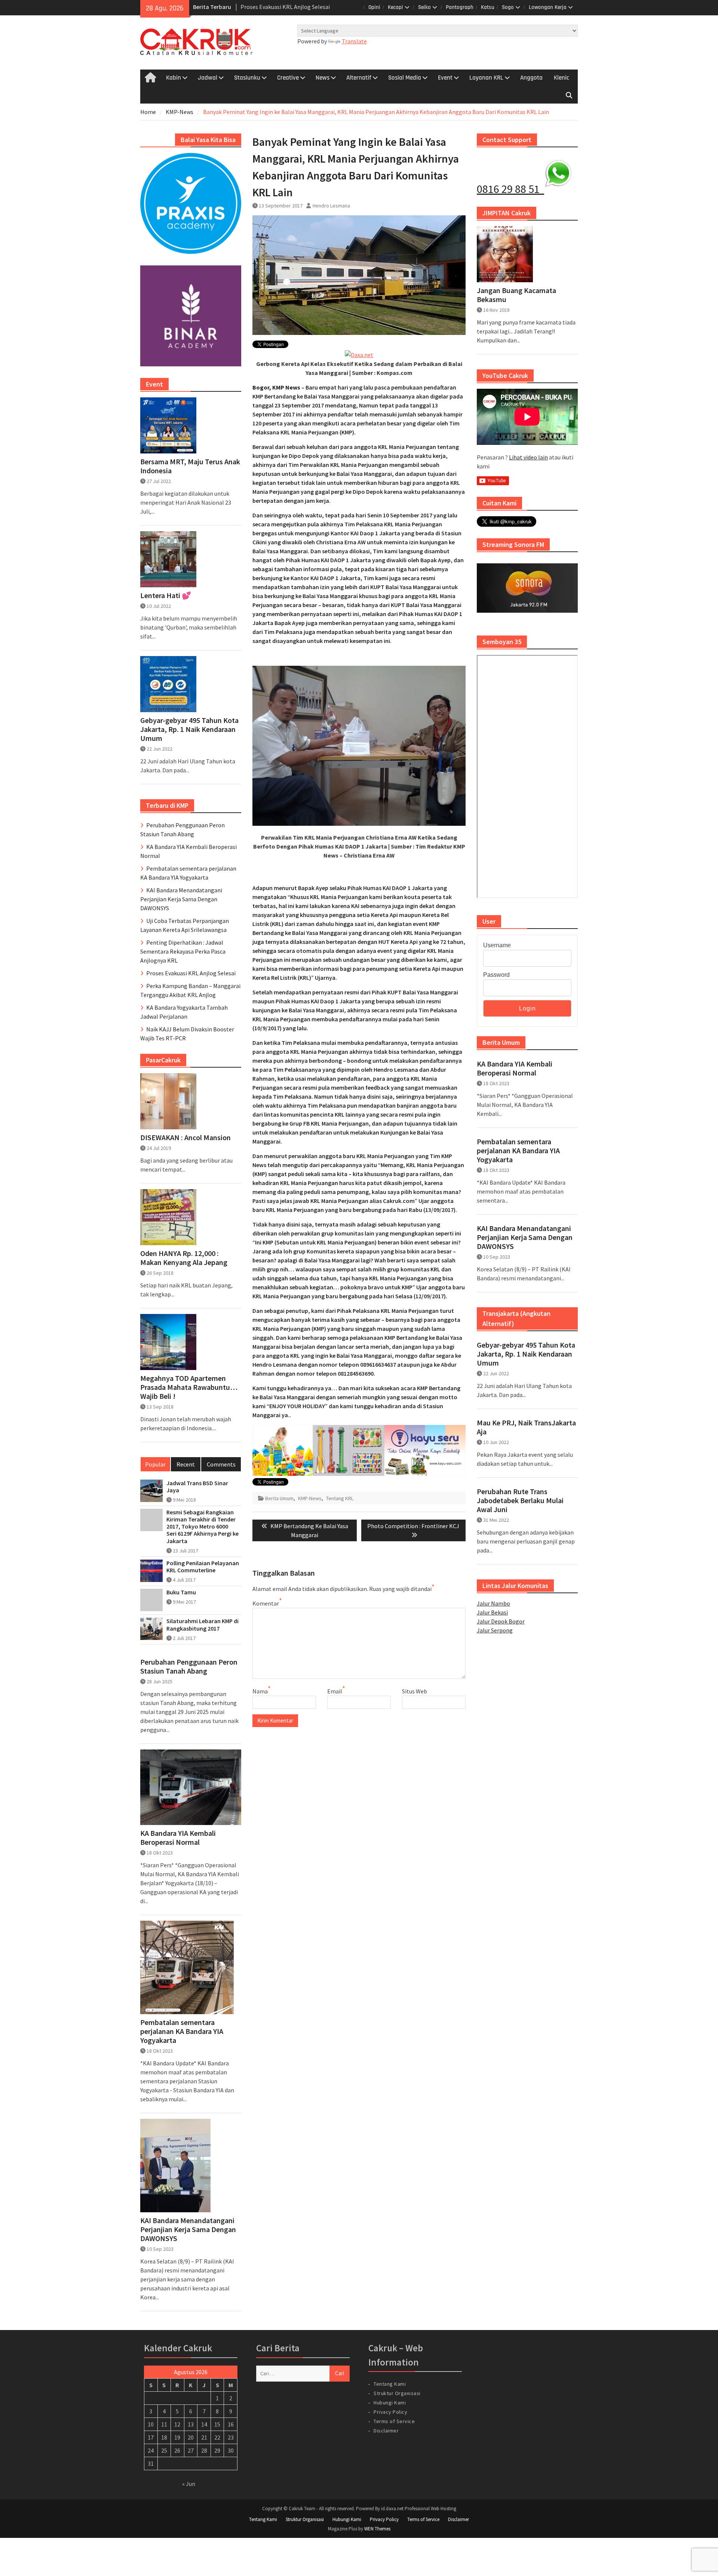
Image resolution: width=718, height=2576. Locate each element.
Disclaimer (386, 2431)
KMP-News (310, 1498)
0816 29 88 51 (510, 189)
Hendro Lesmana (331, 206)
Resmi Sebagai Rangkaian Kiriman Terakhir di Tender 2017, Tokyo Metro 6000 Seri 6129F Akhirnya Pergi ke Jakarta (202, 1527)
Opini (374, 7)
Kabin (174, 78)
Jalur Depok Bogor (501, 1621)
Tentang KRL (340, 1498)
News (323, 78)
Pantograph (460, 7)
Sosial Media (405, 78)
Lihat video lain (528, 457)
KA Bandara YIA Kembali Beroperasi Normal (515, 1068)
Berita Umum (279, 1498)
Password (496, 975)
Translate (354, 41)
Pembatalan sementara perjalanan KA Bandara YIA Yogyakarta (518, 1151)
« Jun (189, 2484)
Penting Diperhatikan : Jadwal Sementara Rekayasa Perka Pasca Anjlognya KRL (183, 951)
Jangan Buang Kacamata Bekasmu (516, 295)
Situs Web (415, 1691)
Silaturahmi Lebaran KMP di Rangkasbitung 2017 (202, 1625)
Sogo (508, 7)
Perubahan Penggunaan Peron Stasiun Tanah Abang (189, 1666)
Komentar (266, 1603)
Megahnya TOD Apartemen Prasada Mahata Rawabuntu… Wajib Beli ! (189, 1387)
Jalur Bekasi (492, 1612)
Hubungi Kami (390, 2403)
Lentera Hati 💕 (166, 595)
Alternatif (359, 78)
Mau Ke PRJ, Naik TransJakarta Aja (526, 1427)
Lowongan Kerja (548, 7)
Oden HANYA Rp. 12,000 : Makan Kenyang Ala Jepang (184, 1258)
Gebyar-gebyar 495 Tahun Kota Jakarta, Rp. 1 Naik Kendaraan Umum (526, 1354)
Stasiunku (247, 78)
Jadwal (208, 78)
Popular (155, 1464)
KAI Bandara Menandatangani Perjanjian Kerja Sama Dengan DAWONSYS (525, 1237)
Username (497, 945)
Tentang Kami (390, 2384)
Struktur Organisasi (397, 2393)
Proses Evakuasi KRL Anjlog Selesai (191, 973)
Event (445, 78)
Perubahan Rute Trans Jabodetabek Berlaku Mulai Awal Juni (520, 1501)
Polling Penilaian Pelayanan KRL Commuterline (203, 1567)
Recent (186, 1464)
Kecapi (395, 7)
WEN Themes (377, 2529)
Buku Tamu (181, 1592)
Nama (260, 1691)
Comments (221, 1464)
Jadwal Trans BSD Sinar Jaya (197, 1487)
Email (335, 1691)
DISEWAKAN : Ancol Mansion (185, 1138)
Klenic (561, 78)
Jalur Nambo (493, 1603)
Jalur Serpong (495, 1630)
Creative (288, 78)
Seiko (424, 7)
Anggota (531, 78)
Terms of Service (394, 2421)
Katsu (488, 7)
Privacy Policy (390, 2412)
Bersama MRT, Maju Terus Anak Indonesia (190, 466)
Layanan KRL (486, 78)
